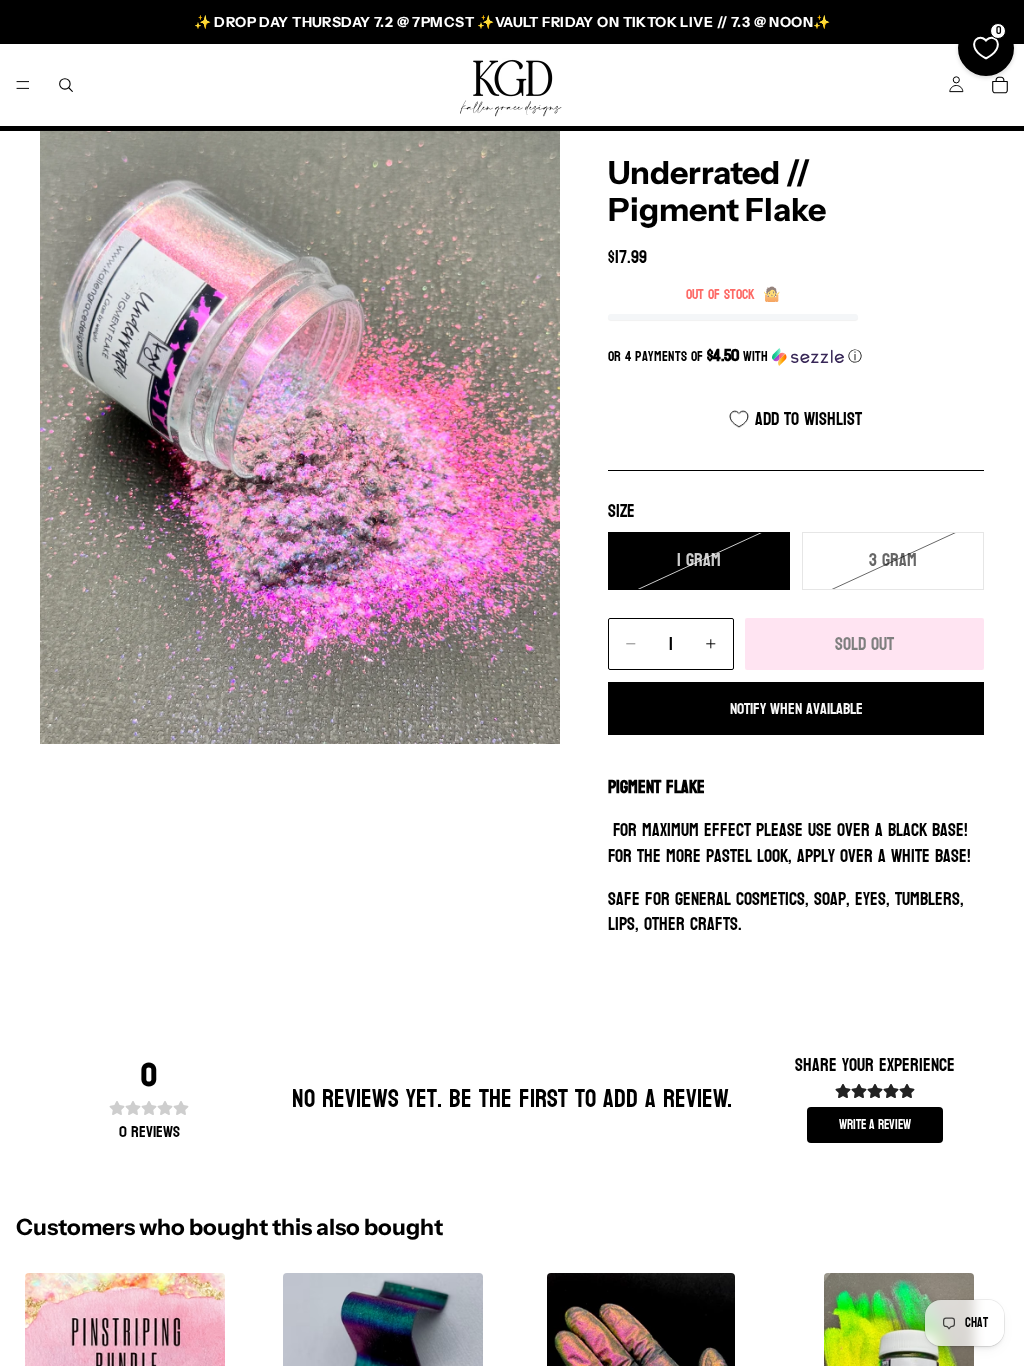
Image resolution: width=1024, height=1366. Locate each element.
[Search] (66, 85)
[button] (796, 356)
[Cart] (1000, 85)
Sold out (864, 644)
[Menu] (23, 85)
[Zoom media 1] (300, 437)
